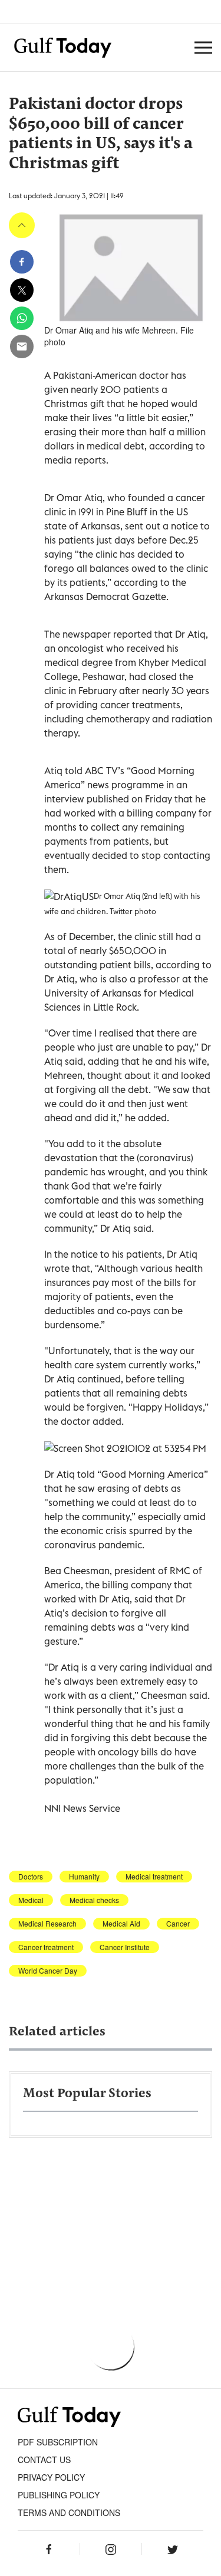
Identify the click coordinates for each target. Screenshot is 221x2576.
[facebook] (22, 262)
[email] (22, 346)
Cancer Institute (125, 1947)
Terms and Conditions (69, 2512)
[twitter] (22, 290)
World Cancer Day (48, 1971)
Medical (31, 1900)
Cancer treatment (46, 1947)
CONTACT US (44, 2460)
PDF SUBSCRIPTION (58, 2442)
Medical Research (47, 1924)
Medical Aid (121, 1924)
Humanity (84, 1877)
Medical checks (94, 1900)
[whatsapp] (22, 318)
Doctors (31, 1877)
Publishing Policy (59, 2495)
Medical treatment (154, 1877)
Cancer (178, 1924)
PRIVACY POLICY (51, 2477)
